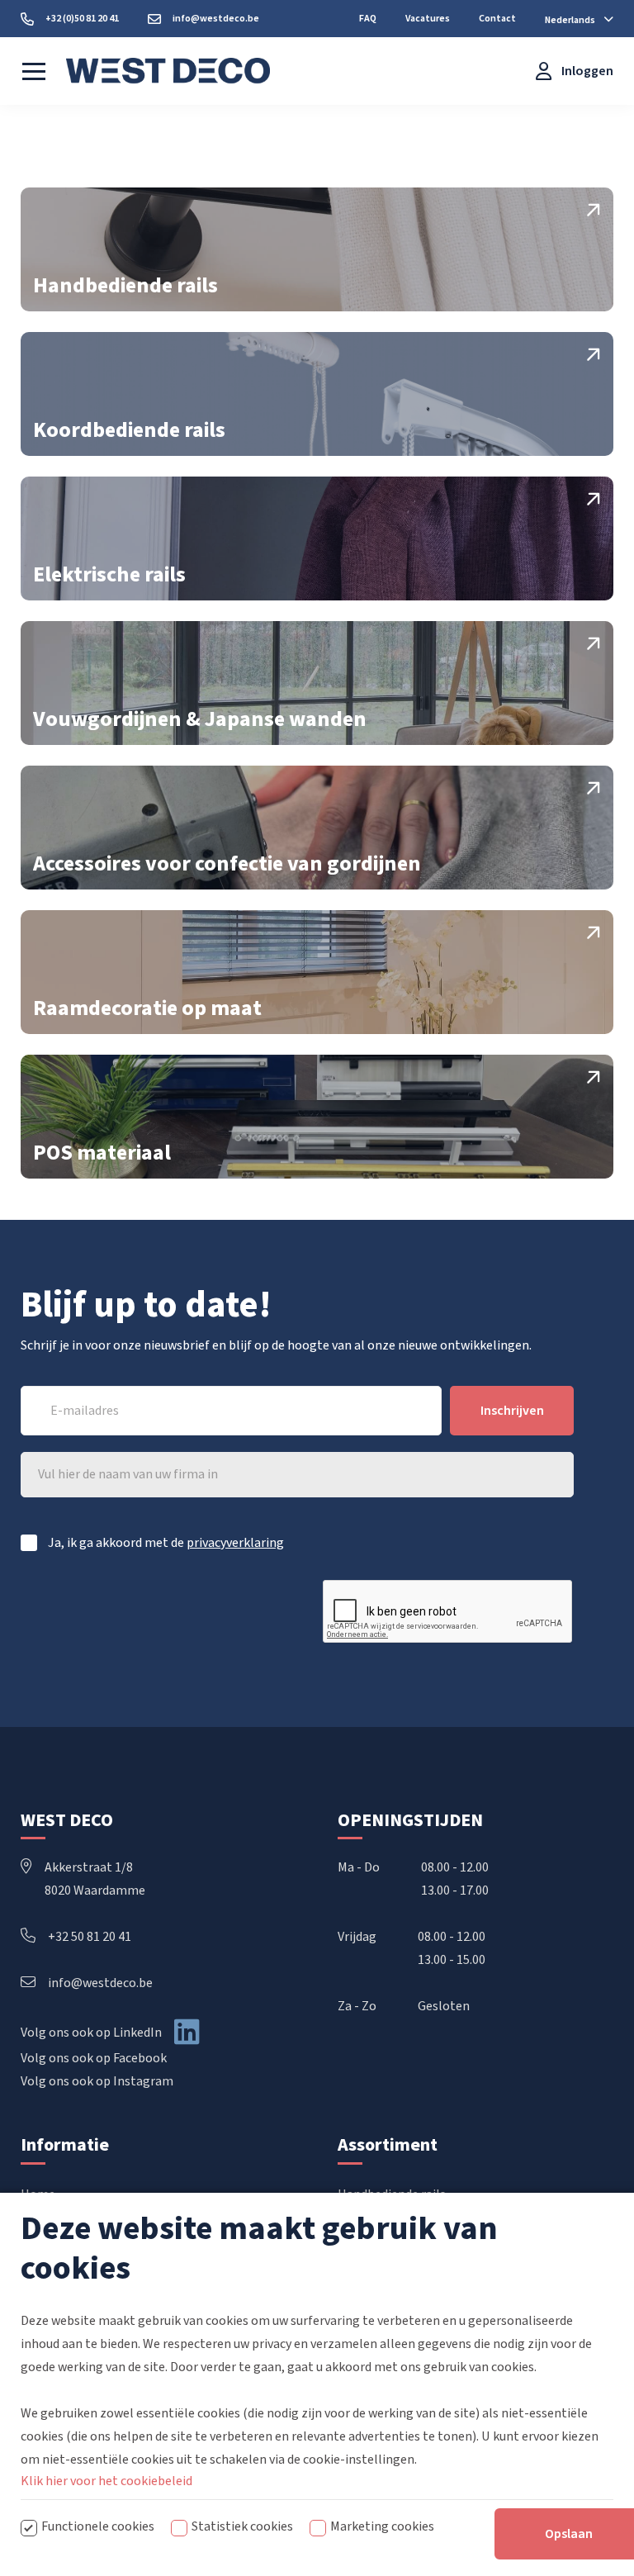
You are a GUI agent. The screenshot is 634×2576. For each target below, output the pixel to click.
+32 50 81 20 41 (90, 1937)
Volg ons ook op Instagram (97, 2081)
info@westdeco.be (100, 1983)
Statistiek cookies (242, 2526)
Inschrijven (512, 1411)
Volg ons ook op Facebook (94, 2058)
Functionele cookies (98, 2526)
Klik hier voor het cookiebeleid (106, 2481)
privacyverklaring (235, 1543)
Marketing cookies (382, 2526)
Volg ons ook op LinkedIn (91, 2033)
